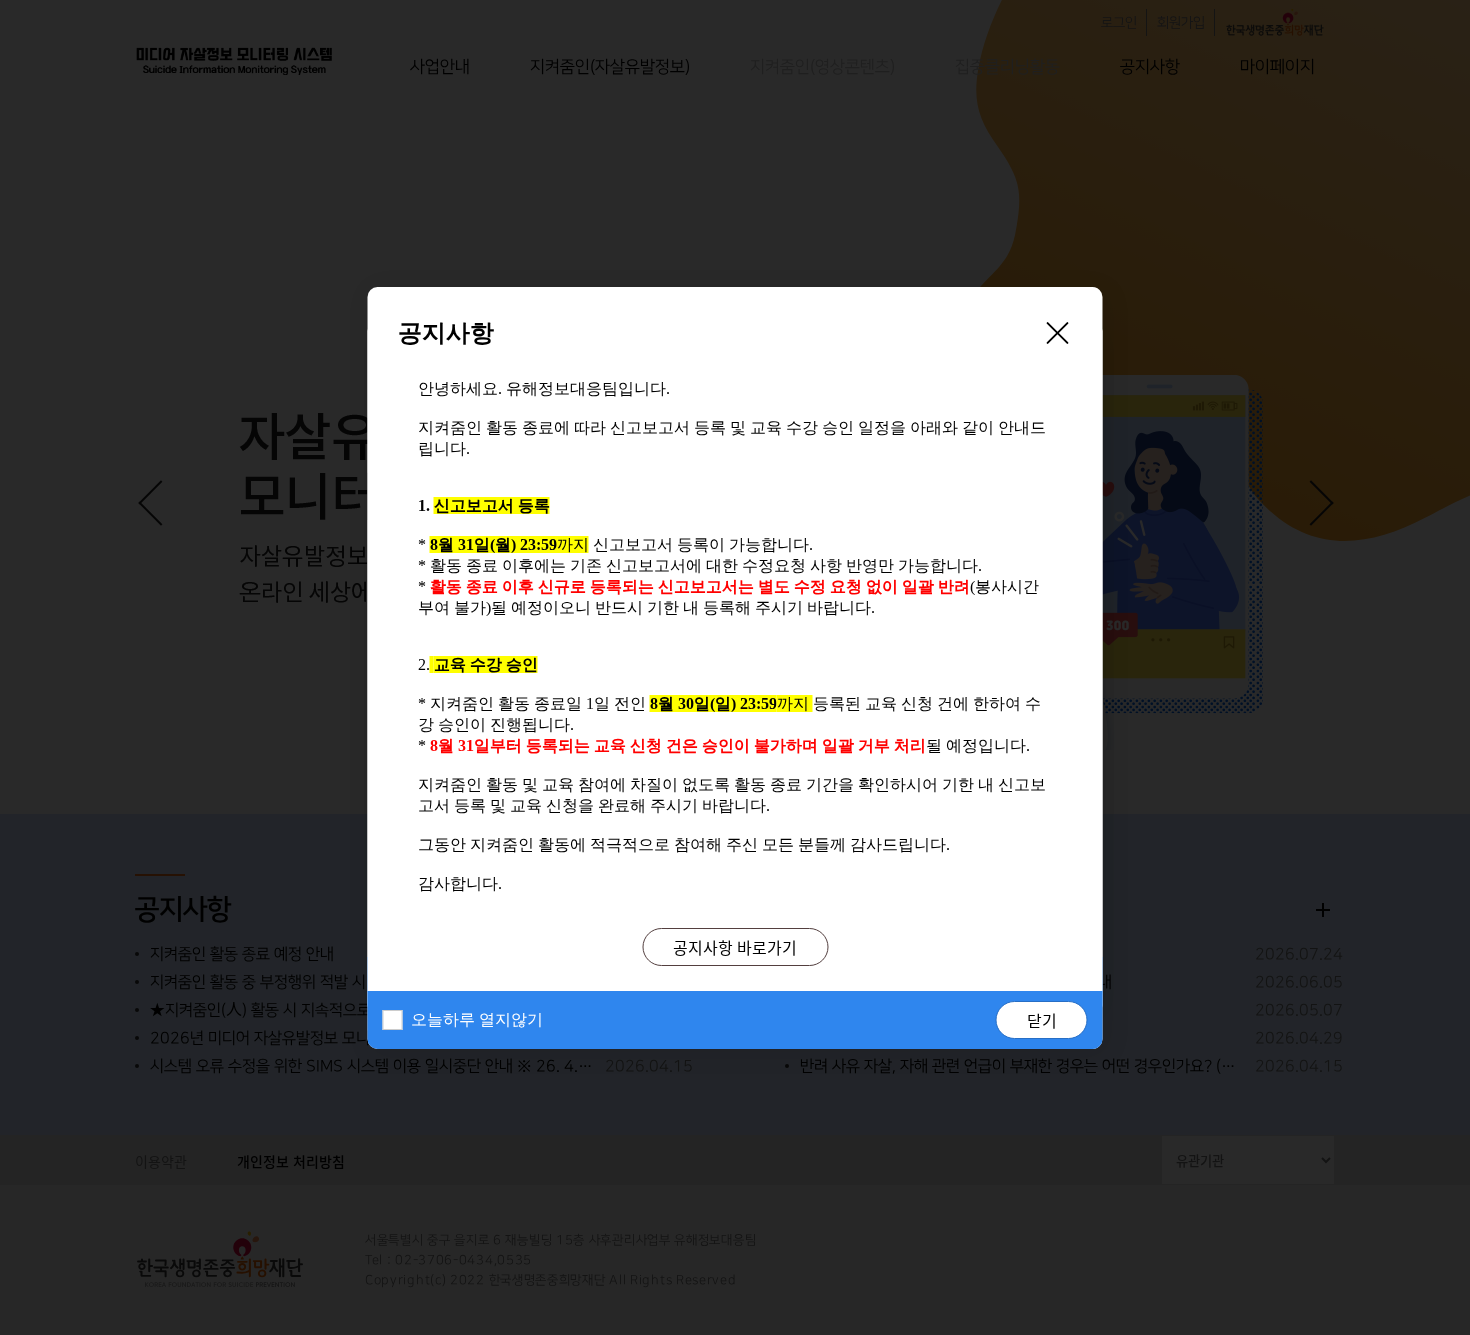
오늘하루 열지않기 (477, 1019)
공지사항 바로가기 (735, 947)
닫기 (1042, 1020)
